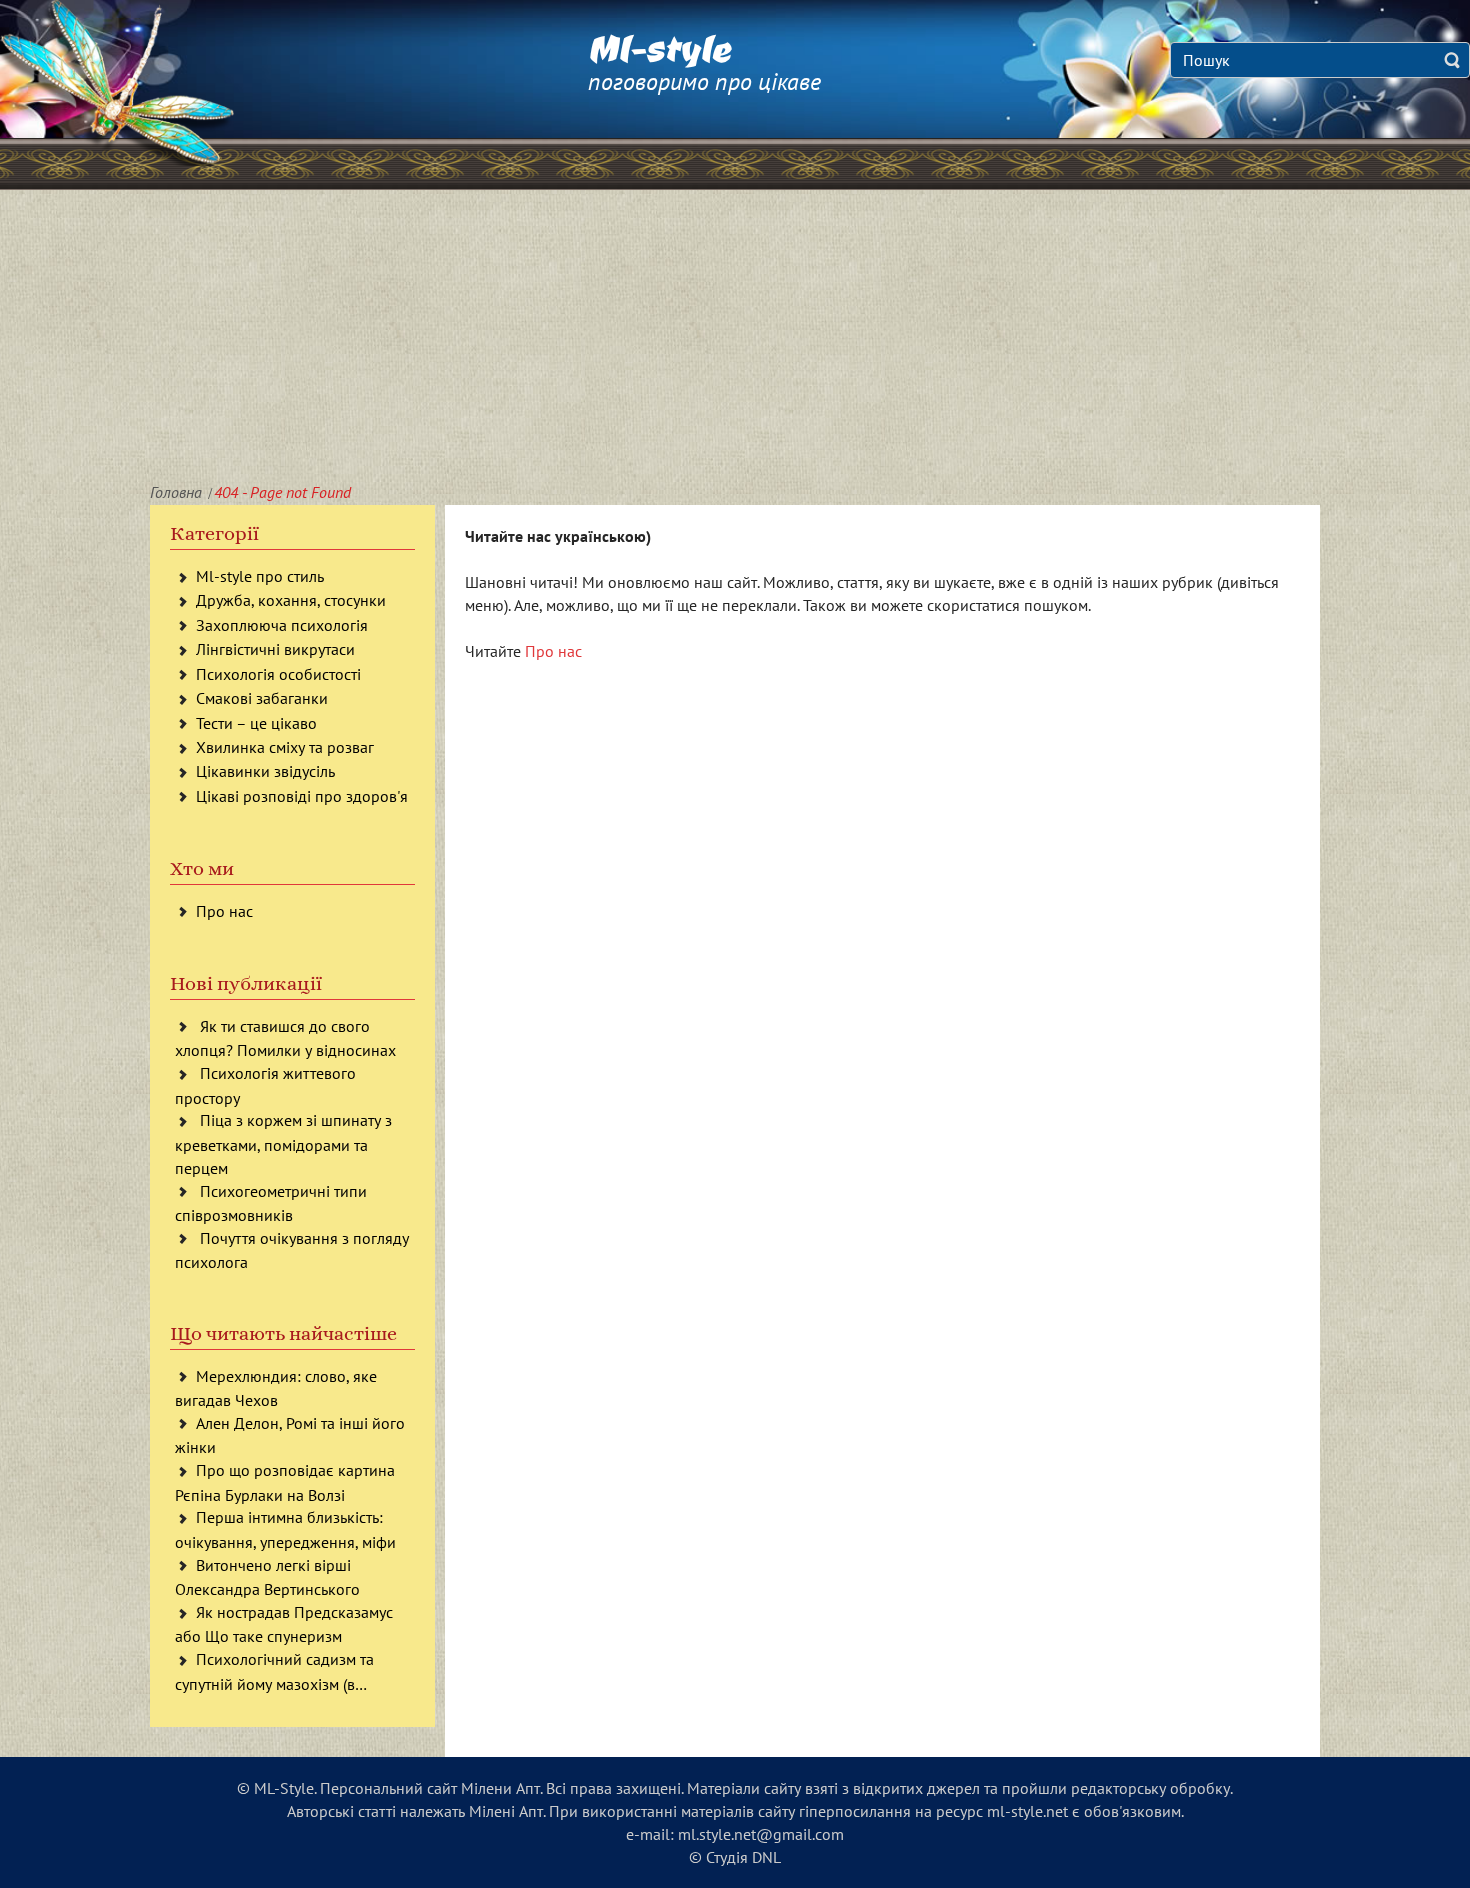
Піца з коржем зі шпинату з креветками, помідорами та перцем (283, 1143)
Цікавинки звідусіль (265, 771)
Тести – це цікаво (256, 723)
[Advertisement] (735, 340)
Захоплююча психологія (282, 625)
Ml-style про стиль (260, 576)
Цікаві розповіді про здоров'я (302, 796)
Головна (176, 492)
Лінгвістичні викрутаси (275, 649)
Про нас (224, 911)
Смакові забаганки (262, 698)
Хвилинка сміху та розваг (285, 747)
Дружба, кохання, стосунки (291, 600)
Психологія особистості (278, 674)
